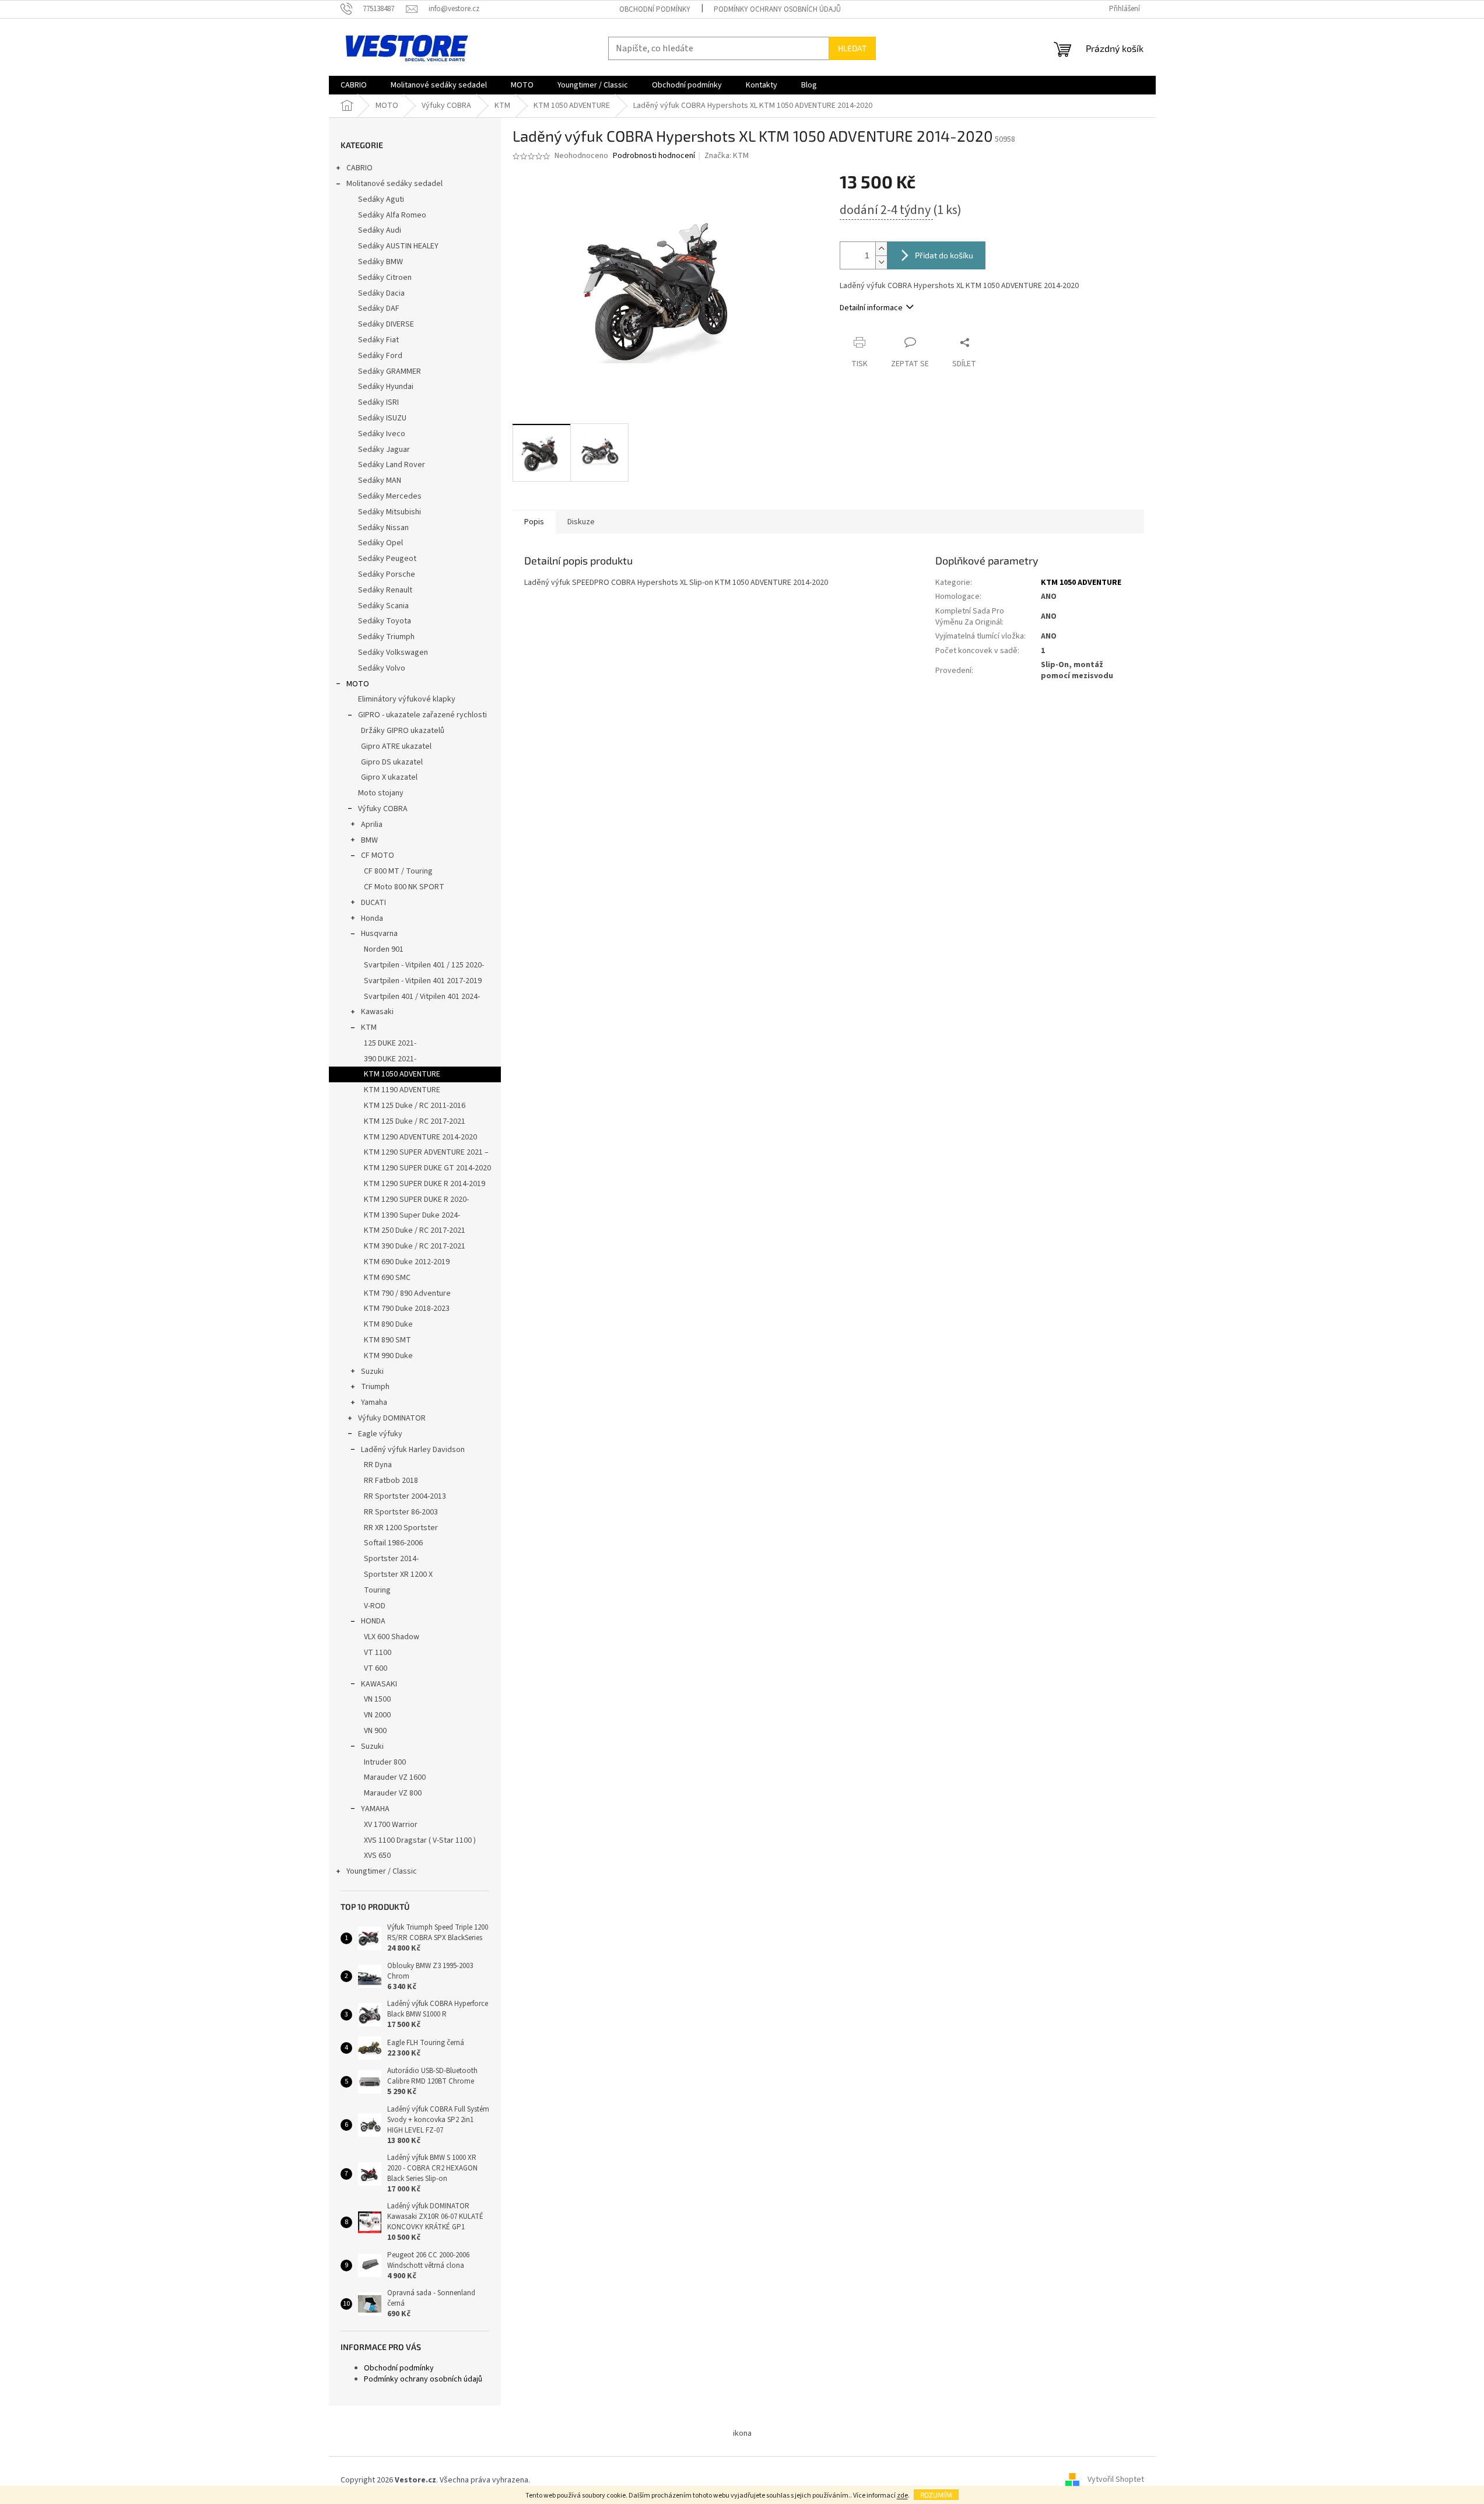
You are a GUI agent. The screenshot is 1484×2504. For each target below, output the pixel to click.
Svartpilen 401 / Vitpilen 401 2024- (422, 997)
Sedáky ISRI (378, 402)
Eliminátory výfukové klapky (407, 699)
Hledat (852, 48)
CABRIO (359, 168)
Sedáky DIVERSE (386, 324)
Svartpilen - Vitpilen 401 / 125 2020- (424, 965)
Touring (377, 1590)
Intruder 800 (385, 1762)
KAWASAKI (379, 1684)
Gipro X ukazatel (389, 777)
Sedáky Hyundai (386, 387)
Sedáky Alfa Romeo (392, 215)
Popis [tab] (534, 522)
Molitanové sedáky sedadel (394, 184)
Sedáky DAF (379, 308)
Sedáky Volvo (382, 668)
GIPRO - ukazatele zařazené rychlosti (422, 715)
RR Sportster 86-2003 (401, 1512)
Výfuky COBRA (383, 809)
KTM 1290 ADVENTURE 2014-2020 (420, 1137)
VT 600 (376, 1668)
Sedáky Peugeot (387, 559)
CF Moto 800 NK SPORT (404, 887)
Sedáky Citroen (385, 278)
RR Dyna (378, 1465)
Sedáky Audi (380, 230)
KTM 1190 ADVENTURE (402, 1090)
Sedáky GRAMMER (390, 371)
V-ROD (375, 1606)
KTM (369, 1027)
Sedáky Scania (383, 606)
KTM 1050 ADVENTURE (402, 1074)
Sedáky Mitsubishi (390, 512)
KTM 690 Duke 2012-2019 (407, 1262)
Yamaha (374, 1402)
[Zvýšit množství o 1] (881, 249)
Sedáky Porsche (387, 574)
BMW (369, 840)
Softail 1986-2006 (393, 1543)
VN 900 (375, 1731)
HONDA (373, 1621)
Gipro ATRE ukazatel (396, 746)
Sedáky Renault (385, 590)
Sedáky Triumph (386, 637)
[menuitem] (354, 85)
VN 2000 (377, 1715)
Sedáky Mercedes (390, 496)
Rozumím (936, 2495)
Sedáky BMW (380, 262)
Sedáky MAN (380, 481)
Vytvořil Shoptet (1116, 2480)
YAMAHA (375, 1809)
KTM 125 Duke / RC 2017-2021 (415, 1121)
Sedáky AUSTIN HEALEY (398, 246)
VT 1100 (378, 1653)
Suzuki (372, 1372)
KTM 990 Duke (388, 1356)
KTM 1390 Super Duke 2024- (412, 1215)
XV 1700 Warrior (391, 1825)
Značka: (727, 156)
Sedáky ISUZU (382, 418)
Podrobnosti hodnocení (654, 156)
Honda (372, 918)
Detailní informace (871, 308)
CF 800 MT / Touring (398, 871)
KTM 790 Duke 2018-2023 (407, 1309)
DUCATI (373, 903)
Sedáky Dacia (381, 293)
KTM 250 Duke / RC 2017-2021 (415, 1230)
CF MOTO (378, 855)
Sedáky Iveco (382, 434)
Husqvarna (379, 934)
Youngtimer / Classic (382, 1871)
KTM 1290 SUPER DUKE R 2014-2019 (424, 1184)
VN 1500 (377, 1699)
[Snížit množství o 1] (881, 262)
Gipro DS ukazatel (392, 762)
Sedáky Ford (380, 356)
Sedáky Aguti (381, 199)
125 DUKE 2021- (390, 1043)
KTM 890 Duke (388, 1324)
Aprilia (372, 825)
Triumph (375, 1387)
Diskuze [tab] (581, 522)
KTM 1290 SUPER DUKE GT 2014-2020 (427, 1168)
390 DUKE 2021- (390, 1059)
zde (902, 2496)
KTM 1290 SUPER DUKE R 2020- (416, 1200)
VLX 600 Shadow (392, 1637)
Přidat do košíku (944, 255)
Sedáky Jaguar (384, 450)
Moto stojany (381, 793)
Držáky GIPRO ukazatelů (403, 731)
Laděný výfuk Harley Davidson (413, 1450)
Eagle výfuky (380, 1434)
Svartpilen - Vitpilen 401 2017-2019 (423, 981)
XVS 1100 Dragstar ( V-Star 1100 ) (420, 1840)
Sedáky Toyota (385, 621)
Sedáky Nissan (383, 528)
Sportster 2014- (391, 1559)
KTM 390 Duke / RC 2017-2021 (415, 1246)
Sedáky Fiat (378, 340)
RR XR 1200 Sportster (401, 1528)
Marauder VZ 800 (393, 1793)
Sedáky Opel (380, 543)
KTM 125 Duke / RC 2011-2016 (415, 1106)
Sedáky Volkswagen (393, 653)
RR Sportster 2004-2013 (405, 1496)
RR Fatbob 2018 (391, 1481)
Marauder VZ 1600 (395, 1777)
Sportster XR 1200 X (398, 1574)
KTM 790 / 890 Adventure (407, 1293)
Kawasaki (377, 1012)
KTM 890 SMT (387, 1340)
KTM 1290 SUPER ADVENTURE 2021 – (426, 1152)
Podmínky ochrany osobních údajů (777, 9)
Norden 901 (384, 949)
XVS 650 (377, 1856)
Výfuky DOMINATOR (392, 1418)
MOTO (358, 684)
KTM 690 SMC (387, 1278)
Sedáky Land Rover (392, 465)
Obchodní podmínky (655, 9)
